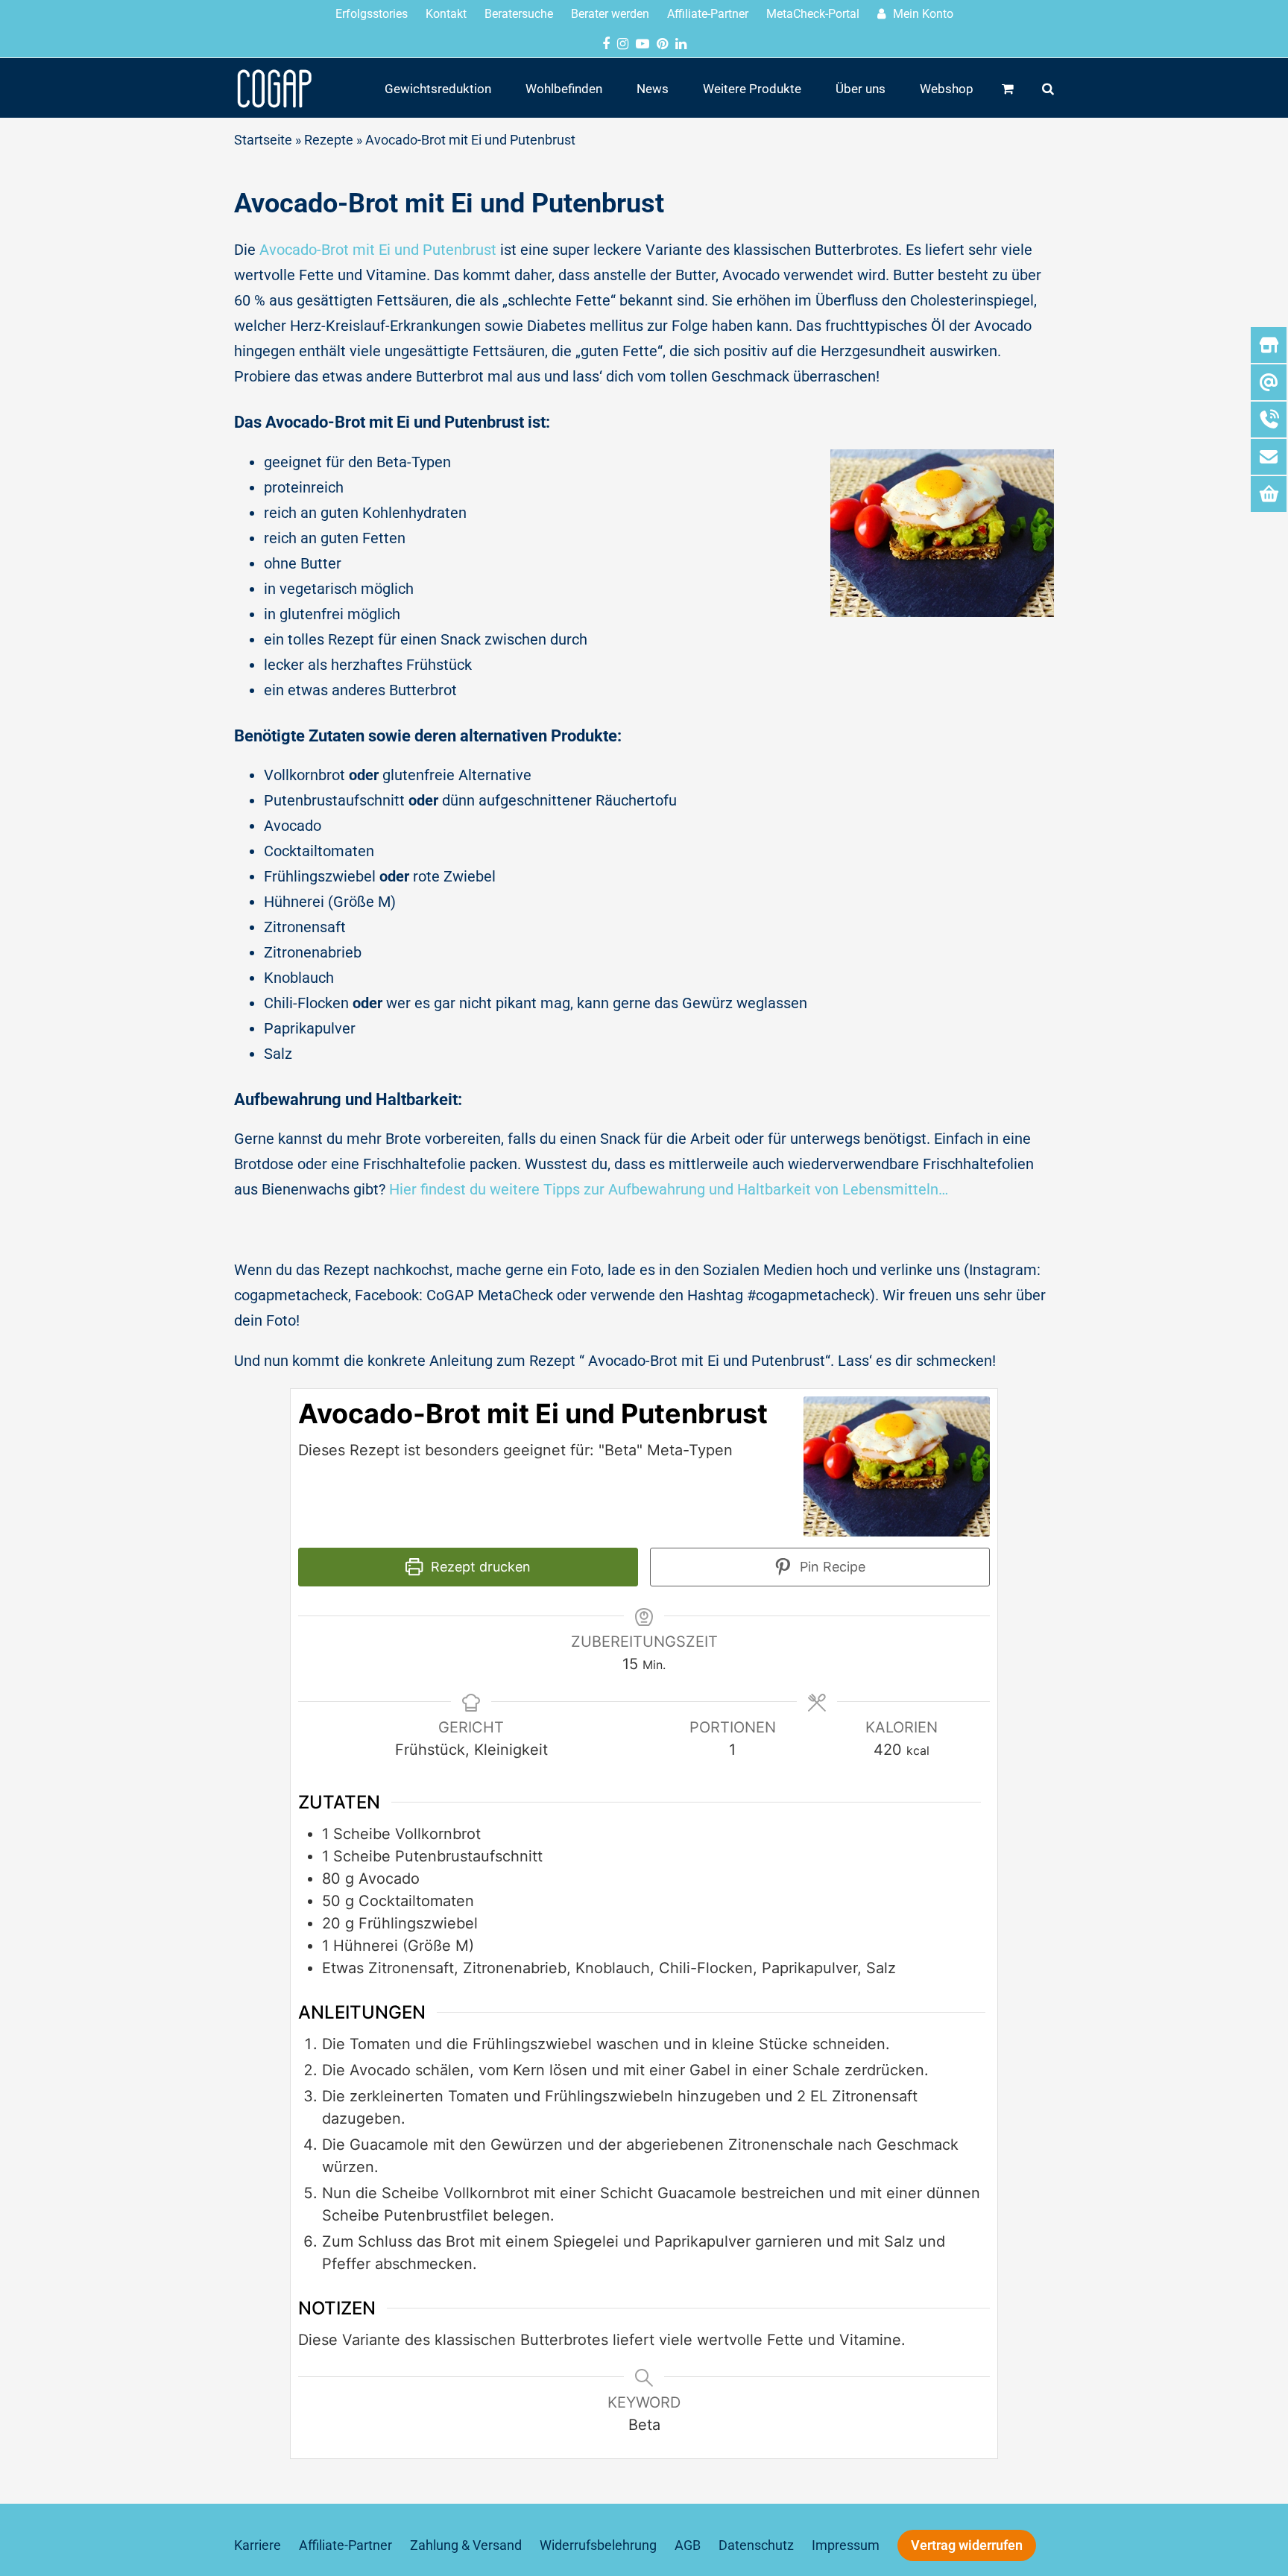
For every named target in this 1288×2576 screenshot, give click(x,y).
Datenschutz (756, 2545)
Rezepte (329, 140)
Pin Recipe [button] (831, 1567)
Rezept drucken (479, 1567)
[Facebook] (606, 44)
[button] (1008, 88)
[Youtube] (643, 44)
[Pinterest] (662, 44)
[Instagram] (623, 44)
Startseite (263, 140)
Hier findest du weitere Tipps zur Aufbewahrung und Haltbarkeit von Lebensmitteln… (669, 1189)
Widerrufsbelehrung (598, 2545)
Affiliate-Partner (345, 2545)
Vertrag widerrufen (967, 2545)
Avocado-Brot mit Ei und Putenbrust (378, 250)
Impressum (846, 2545)
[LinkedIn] (681, 44)
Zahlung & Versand (466, 2545)
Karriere (258, 2545)
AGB (688, 2545)
